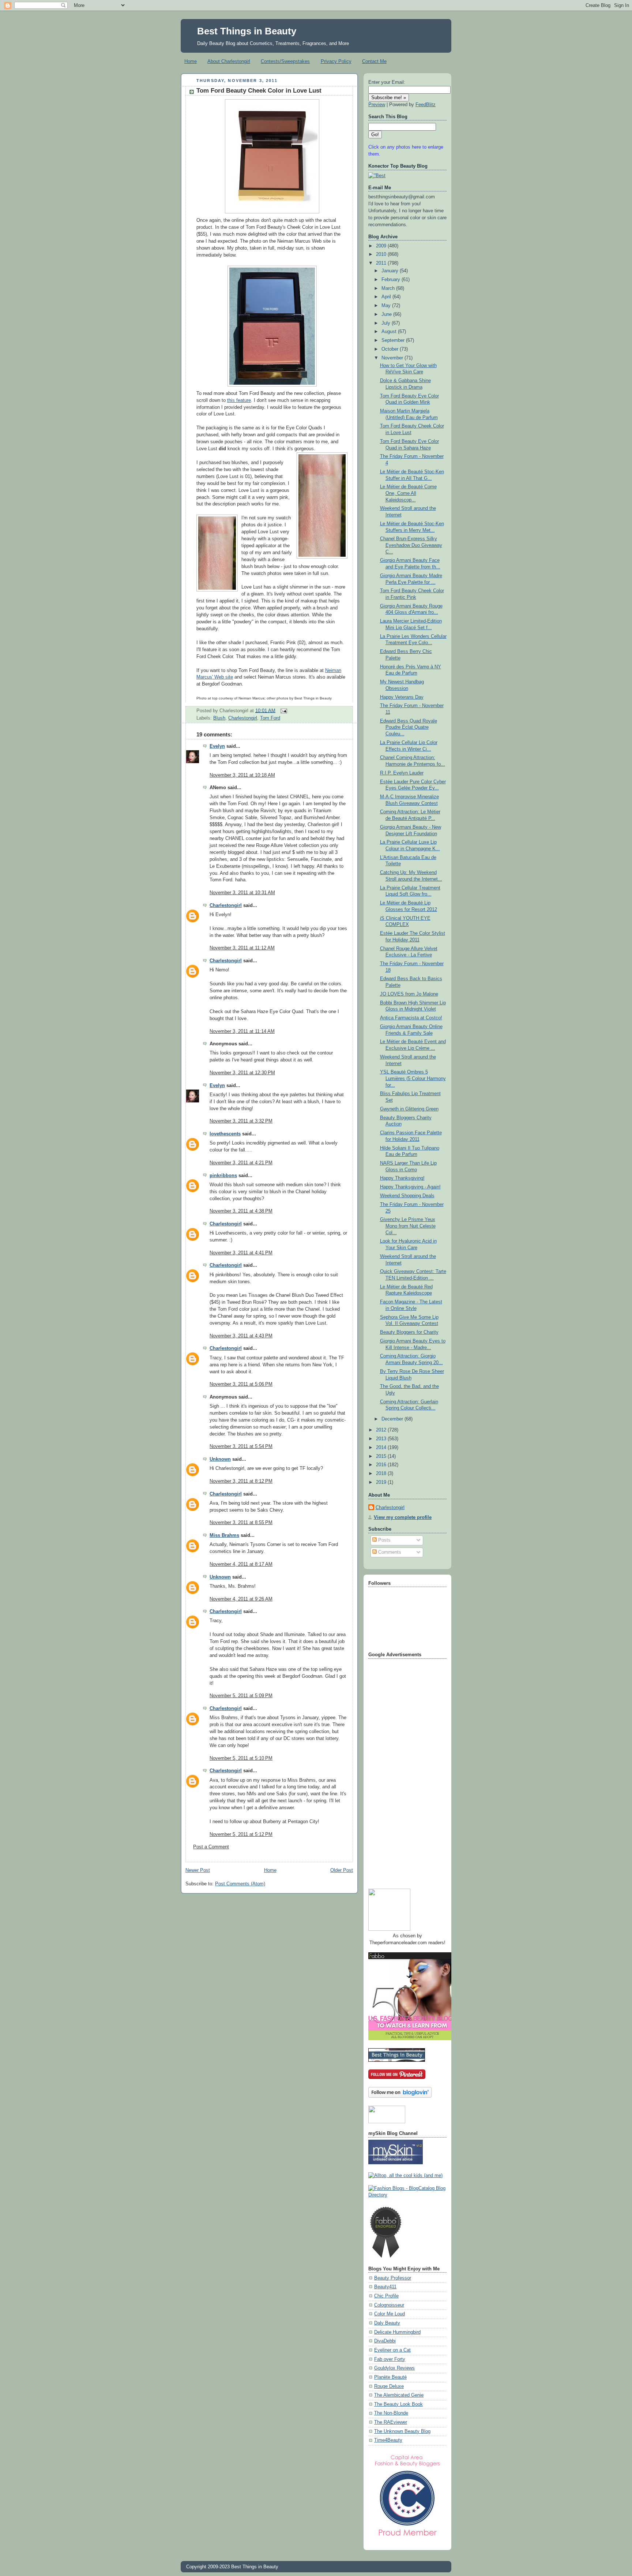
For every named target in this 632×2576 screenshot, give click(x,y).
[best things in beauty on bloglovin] (400, 2096)
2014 (382, 1448)
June (387, 314)
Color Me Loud (390, 2314)
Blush (219, 718)
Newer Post (198, 1870)
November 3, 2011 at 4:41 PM (241, 1253)
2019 (382, 1482)
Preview (377, 105)
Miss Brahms (224, 1535)
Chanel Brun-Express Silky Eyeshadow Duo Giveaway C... (411, 545)
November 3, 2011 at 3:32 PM (241, 1121)
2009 (382, 246)
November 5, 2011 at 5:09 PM (241, 1696)
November (393, 358)
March (389, 288)
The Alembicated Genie (399, 2395)
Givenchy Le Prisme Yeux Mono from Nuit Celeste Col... (408, 1226)
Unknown (220, 1459)
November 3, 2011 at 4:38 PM (241, 1211)
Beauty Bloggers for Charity (409, 1332)
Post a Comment (211, 1847)
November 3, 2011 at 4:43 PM (241, 1336)
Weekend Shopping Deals (407, 1196)
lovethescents (225, 1134)
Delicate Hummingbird (397, 2332)
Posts (384, 1540)
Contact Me (374, 61)
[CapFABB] (407, 2538)
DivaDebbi (385, 2341)
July (387, 323)
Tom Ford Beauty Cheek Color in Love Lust (259, 91)
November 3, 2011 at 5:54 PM (241, 1446)
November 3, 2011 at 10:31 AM (242, 893)
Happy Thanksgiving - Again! (410, 1187)
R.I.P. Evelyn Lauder (402, 773)
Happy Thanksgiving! (402, 1178)
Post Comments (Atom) (240, 1884)
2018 (382, 1474)
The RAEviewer (391, 2422)
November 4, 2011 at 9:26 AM (241, 1599)
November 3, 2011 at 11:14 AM (242, 1031)
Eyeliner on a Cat (392, 2350)
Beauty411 (385, 2287)
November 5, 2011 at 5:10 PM (241, 1758)
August (390, 332)
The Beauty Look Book (398, 2404)
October (391, 349)
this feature (239, 400)
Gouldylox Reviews (394, 2368)
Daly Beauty (387, 2323)
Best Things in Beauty (247, 31)
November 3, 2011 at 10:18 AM (242, 775)
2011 (382, 263)
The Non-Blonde (391, 2413)
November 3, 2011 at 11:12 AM (242, 948)
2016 (382, 1465)
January (391, 271)
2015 (382, 1456)
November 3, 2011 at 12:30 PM (242, 1073)
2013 (382, 1439)
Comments (389, 1552)
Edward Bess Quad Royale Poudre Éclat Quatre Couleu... (409, 727)
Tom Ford (270, 718)
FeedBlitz (426, 105)
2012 (382, 1430)
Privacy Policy (336, 61)
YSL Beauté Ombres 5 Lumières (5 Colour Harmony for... (413, 1078)
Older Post (342, 1870)
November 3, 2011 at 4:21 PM (241, 1163)
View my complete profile (403, 1517)
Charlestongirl (243, 718)
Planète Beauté (390, 2377)
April (387, 297)
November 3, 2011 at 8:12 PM (241, 1481)
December (393, 1419)
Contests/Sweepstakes (285, 61)
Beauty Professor (393, 2278)
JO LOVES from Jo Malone (409, 994)
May (387, 306)
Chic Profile (386, 2296)
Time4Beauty (388, 2440)
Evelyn (217, 746)
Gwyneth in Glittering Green (409, 1109)
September (394, 340)
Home (191, 61)
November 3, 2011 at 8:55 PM (241, 1523)
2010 (382, 254)
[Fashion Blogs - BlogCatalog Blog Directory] (407, 2195)
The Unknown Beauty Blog (402, 2431)
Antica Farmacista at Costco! (411, 1018)
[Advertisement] (398, 1771)
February (392, 280)
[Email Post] (283, 710)
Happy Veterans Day (402, 697)
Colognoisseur (389, 2305)
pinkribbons (223, 1176)
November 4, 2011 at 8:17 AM (241, 1564)
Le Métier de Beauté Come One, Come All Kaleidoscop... (408, 493)
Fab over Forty (390, 2359)
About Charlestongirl (229, 61)
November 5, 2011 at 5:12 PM (241, 1834)
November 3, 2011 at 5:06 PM (241, 1384)
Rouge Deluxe (389, 2386)
